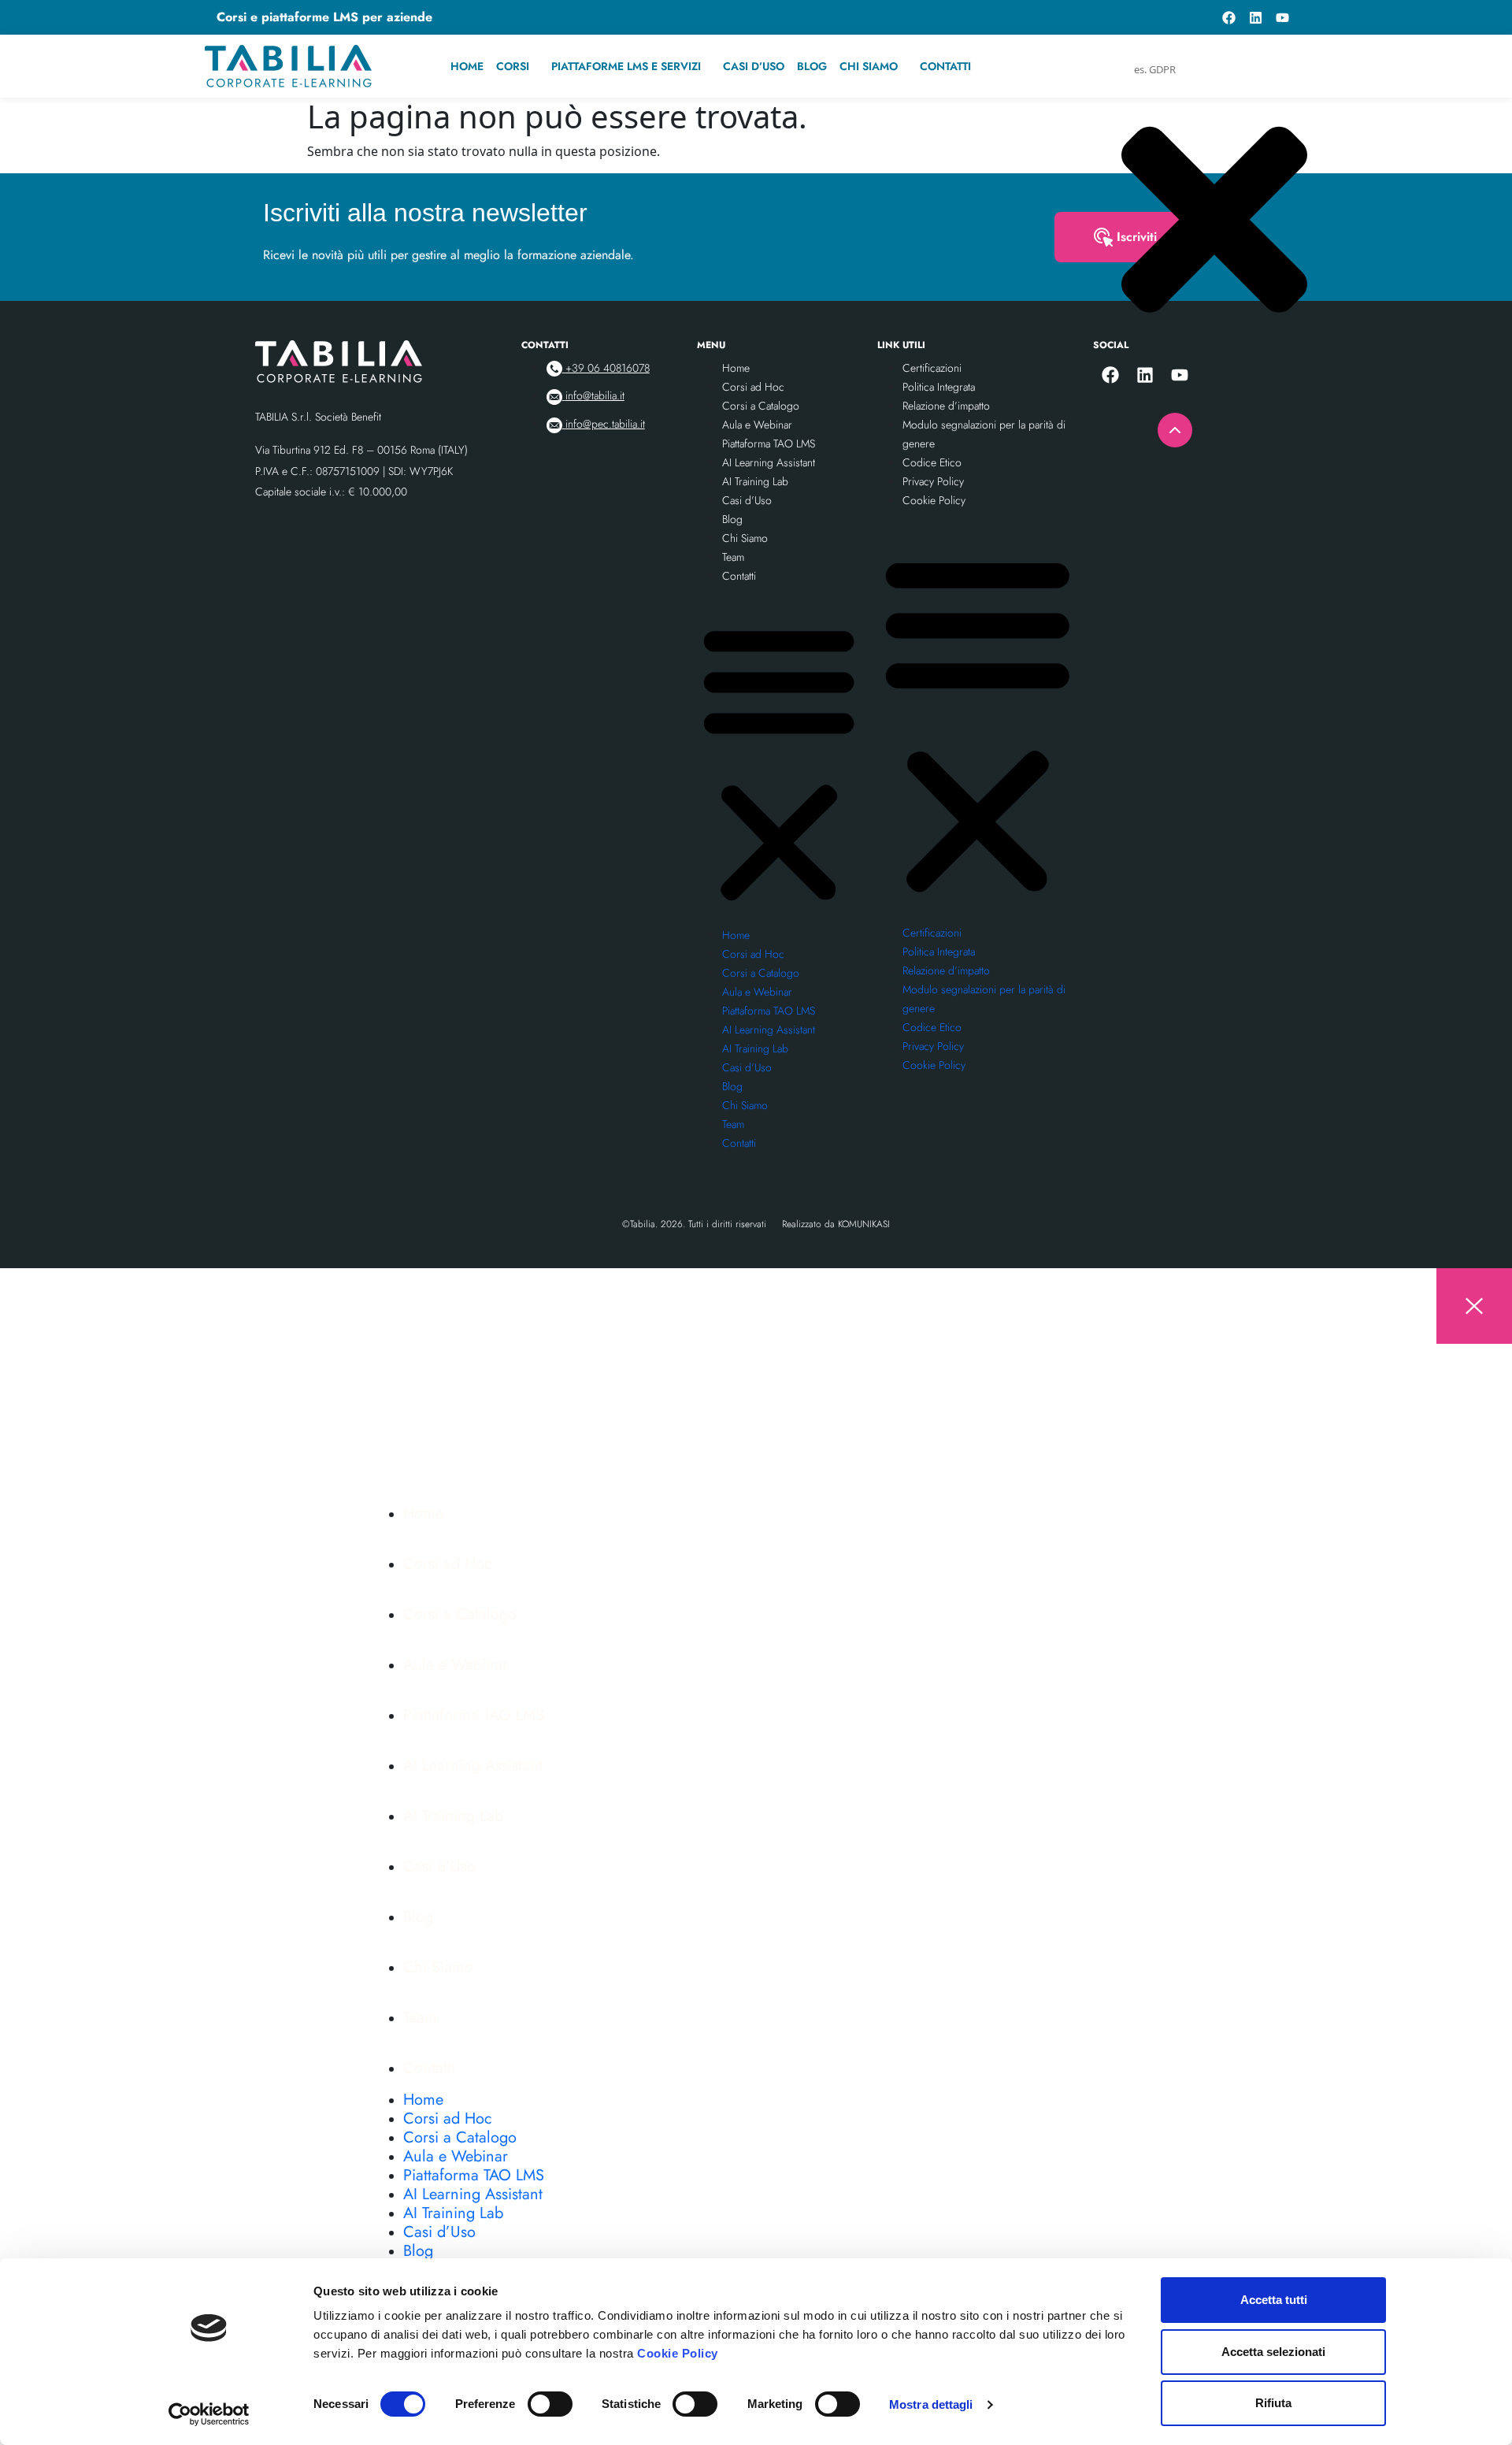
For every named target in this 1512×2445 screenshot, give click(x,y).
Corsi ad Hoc (753, 387)
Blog (812, 66)
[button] (779, 761)
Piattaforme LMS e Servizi (626, 66)
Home (467, 66)
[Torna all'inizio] (1175, 430)
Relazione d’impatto (946, 406)
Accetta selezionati (1273, 2352)
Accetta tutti (1274, 2300)
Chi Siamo (869, 66)
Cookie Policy (678, 2353)
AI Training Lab (755, 481)
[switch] (550, 2404)
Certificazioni (932, 368)
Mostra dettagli (931, 2404)
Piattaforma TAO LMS (769, 443)
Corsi (513, 66)
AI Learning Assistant (769, 462)
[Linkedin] (1255, 17)
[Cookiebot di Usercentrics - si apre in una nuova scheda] (209, 2414)
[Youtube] (1282, 17)
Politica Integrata (939, 387)
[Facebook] (1228, 17)
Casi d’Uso (754, 66)
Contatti (945, 66)
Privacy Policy (933, 481)
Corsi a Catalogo (761, 406)
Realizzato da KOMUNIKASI (836, 1224)
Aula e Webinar (757, 425)
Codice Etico (932, 462)
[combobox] (1214, 70)
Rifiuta (1273, 2403)
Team (733, 557)
